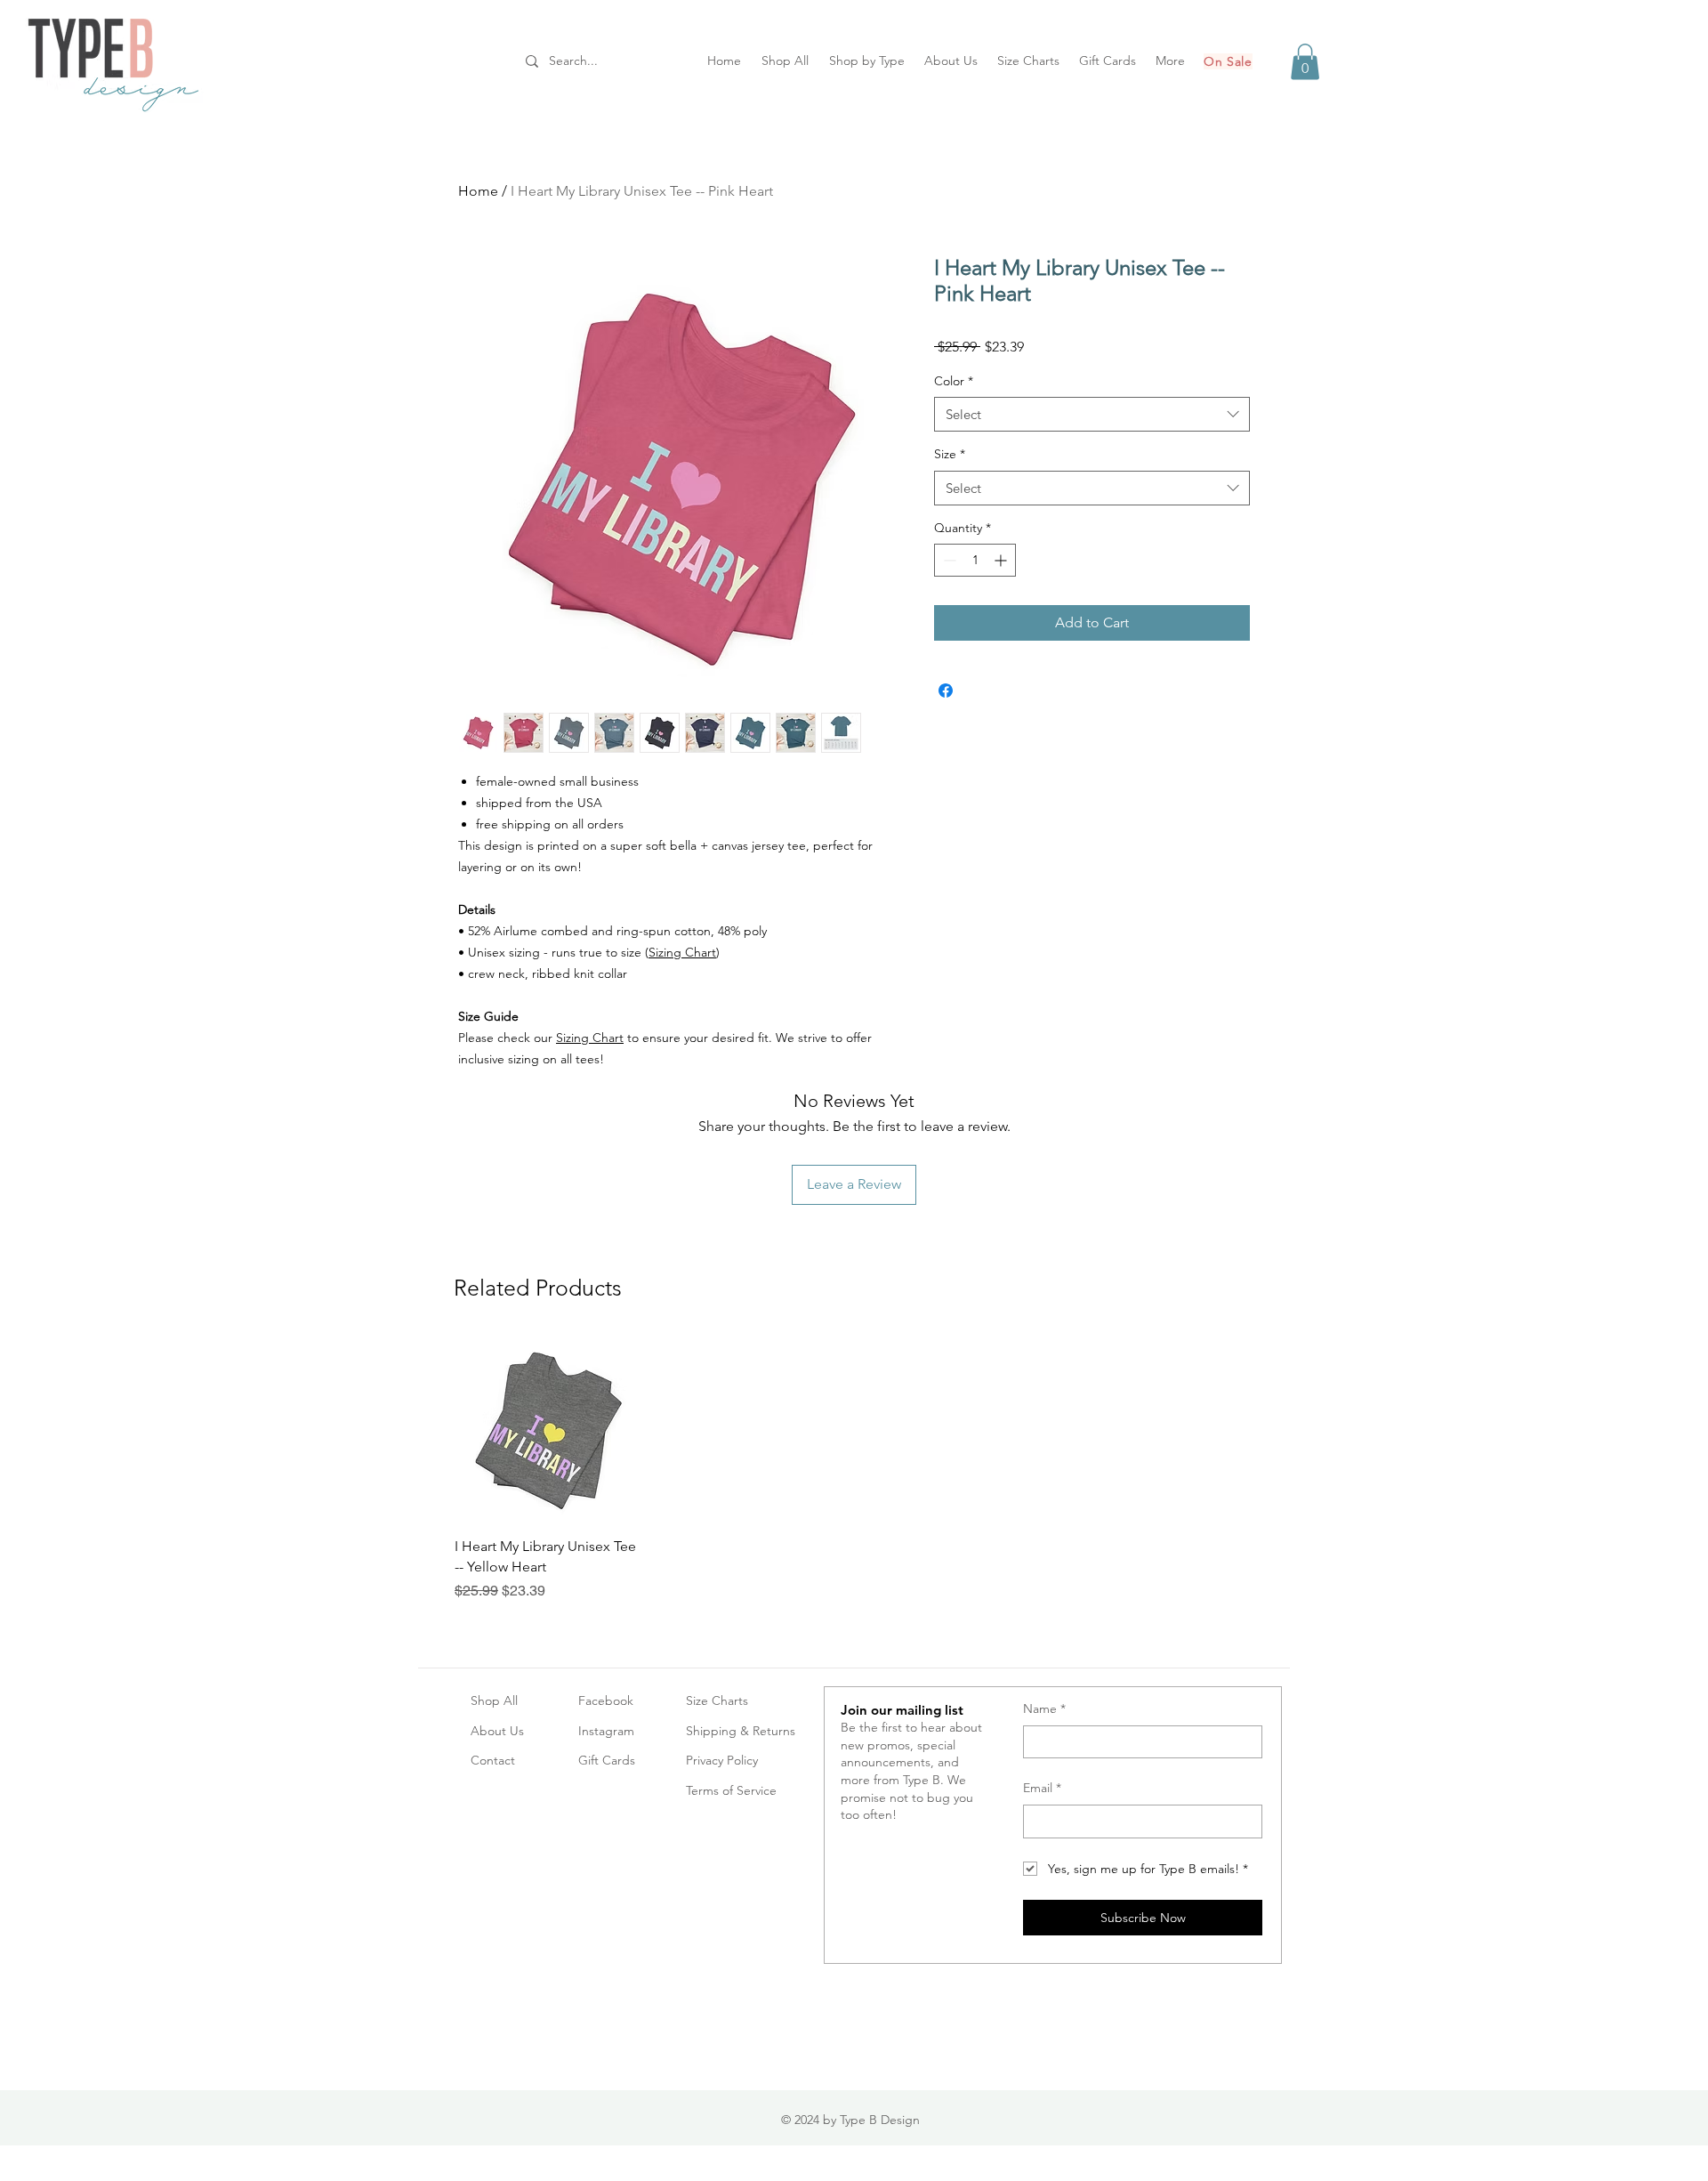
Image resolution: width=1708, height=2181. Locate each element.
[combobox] (1092, 414)
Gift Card (604, 1760)
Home (478, 191)
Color (954, 381)
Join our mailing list (902, 1710)
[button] (1305, 62)
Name (1044, 1708)
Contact (493, 1760)
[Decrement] (948, 560)
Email (1042, 1788)
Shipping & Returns (741, 1731)
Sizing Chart (682, 952)
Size (950, 454)
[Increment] (1002, 560)
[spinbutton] (975, 560)
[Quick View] (548, 1430)
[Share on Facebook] (946, 691)
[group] (854, 1469)
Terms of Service (731, 1790)
